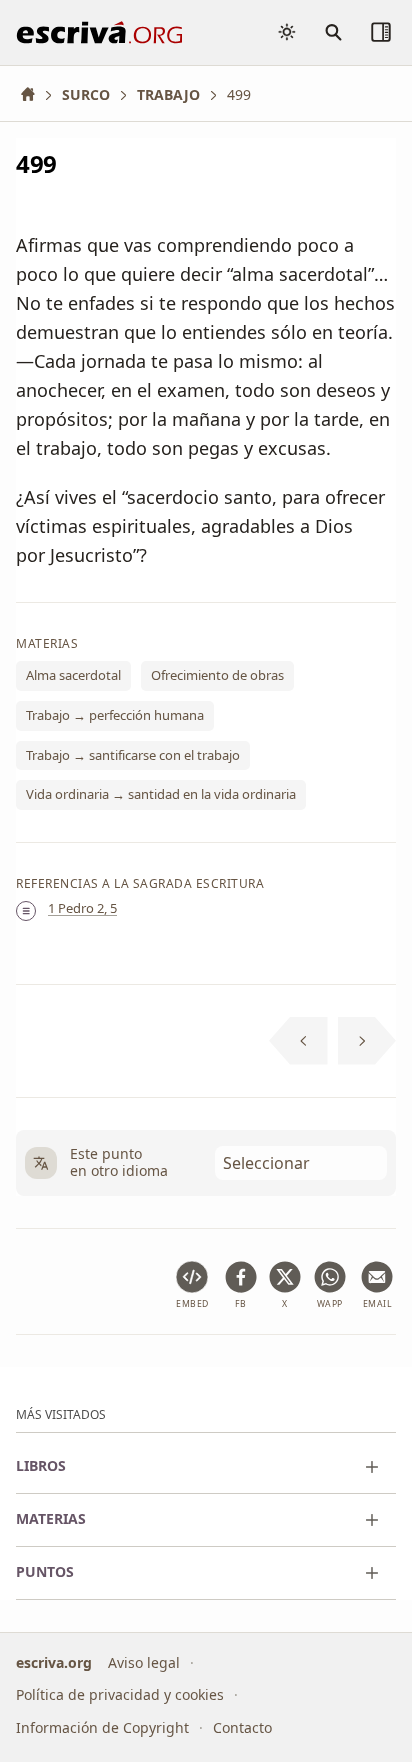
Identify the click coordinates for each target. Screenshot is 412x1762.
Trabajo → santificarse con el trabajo (133, 754)
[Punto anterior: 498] (298, 1041)
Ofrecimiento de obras (217, 675)
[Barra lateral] (381, 32)
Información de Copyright (102, 1727)
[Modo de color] (287, 32)
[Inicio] (35, 94)
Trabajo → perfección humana (115, 715)
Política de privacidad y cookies (120, 1694)
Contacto (242, 1727)
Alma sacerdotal (73, 675)
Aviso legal (144, 1662)
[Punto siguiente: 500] (367, 1041)
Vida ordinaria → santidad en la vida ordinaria (161, 794)
